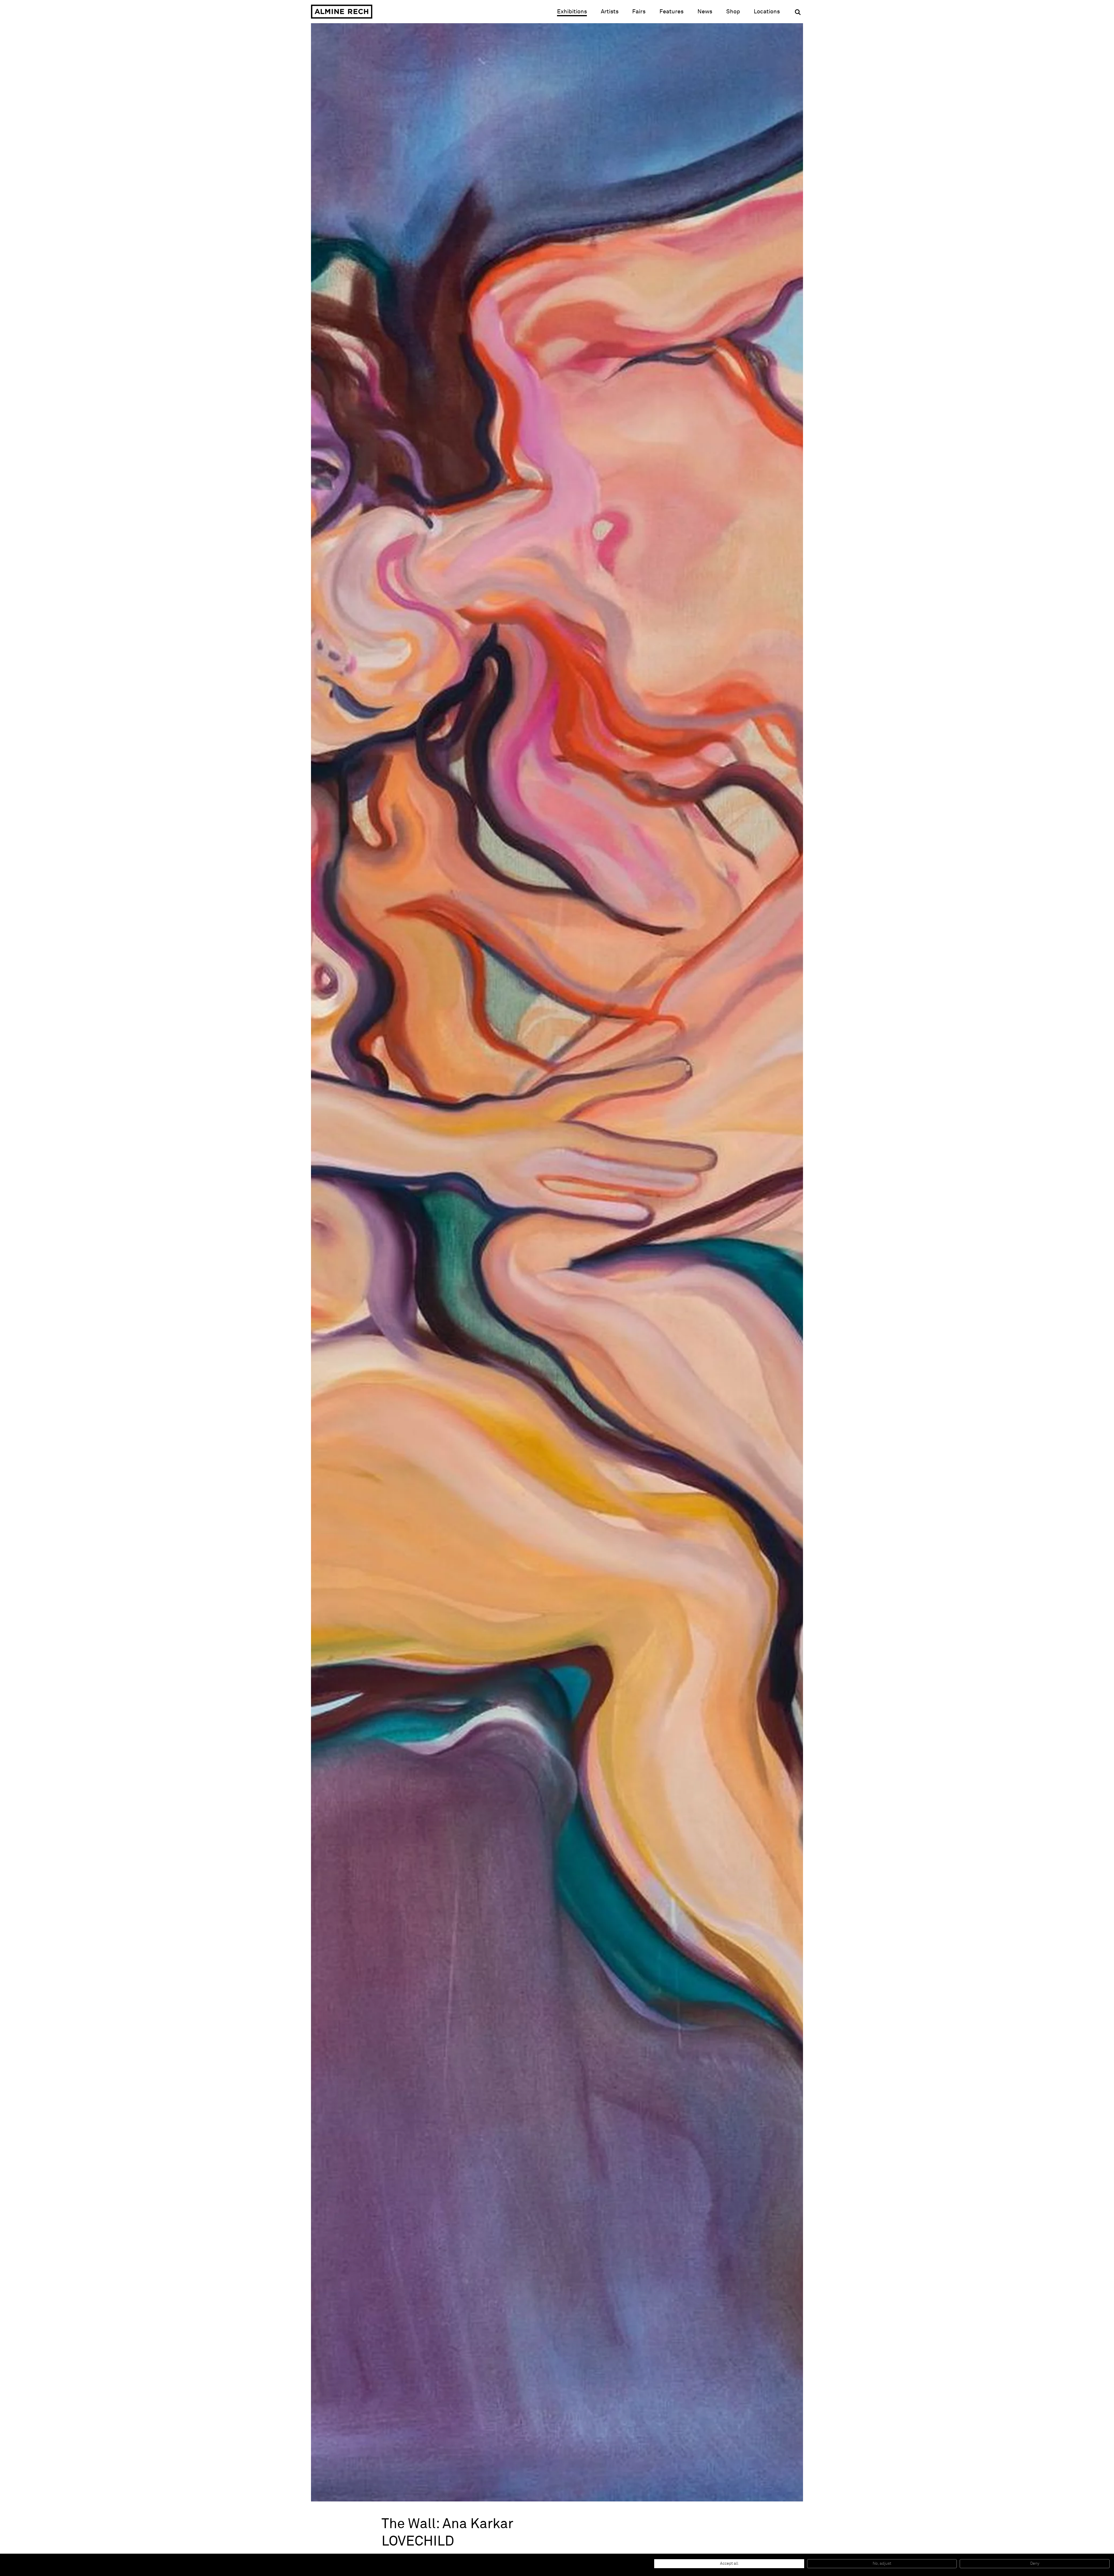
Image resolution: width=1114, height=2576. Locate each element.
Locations (767, 12)
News (705, 12)
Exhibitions (572, 12)
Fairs (639, 12)
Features (671, 12)
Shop (733, 11)
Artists (610, 12)
